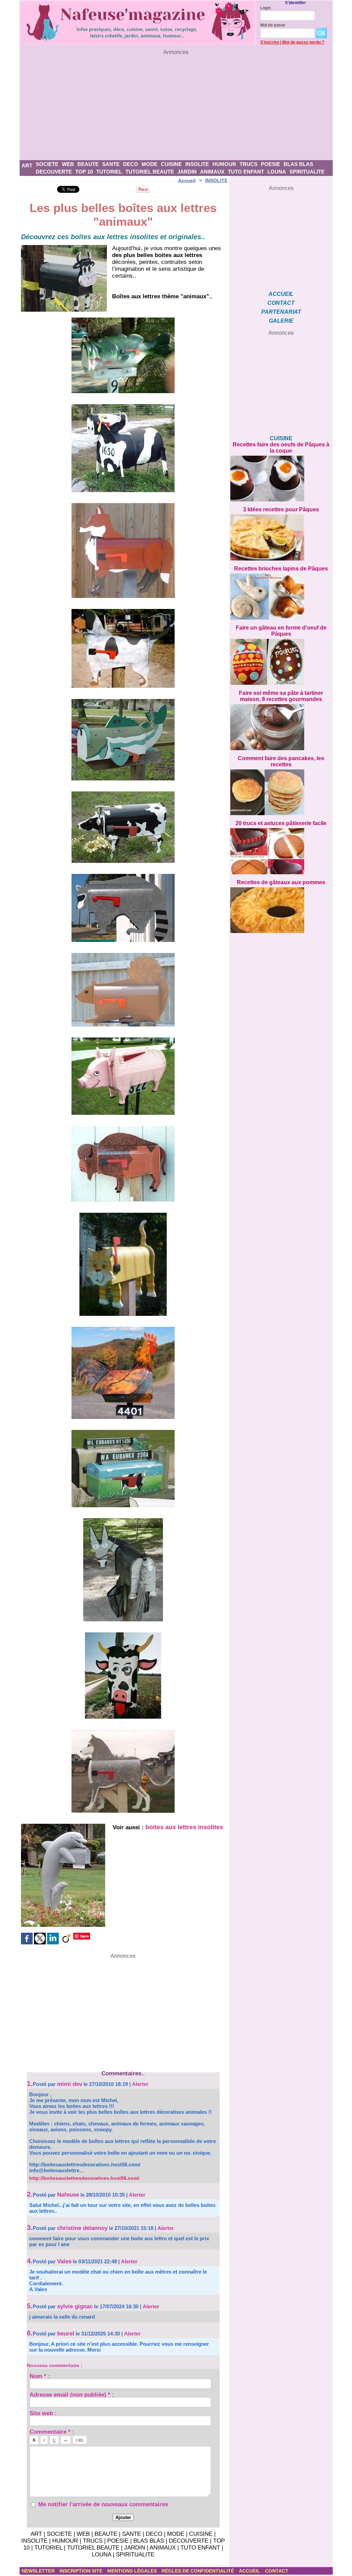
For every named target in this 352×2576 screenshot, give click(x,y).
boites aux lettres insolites (184, 1827)
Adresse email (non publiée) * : (72, 2394)
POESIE (271, 164)
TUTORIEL (109, 172)
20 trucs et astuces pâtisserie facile (281, 823)
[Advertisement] (176, 108)
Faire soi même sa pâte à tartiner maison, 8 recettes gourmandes (281, 696)
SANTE (111, 164)
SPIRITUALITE (307, 172)
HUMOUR (224, 164)
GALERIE (281, 321)
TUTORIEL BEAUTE (150, 172)
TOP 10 (84, 172)
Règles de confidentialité (199, 2571)
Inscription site (82, 2571)
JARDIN (187, 172)
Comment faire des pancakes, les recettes (281, 761)
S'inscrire (270, 42)
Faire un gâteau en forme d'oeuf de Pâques (281, 631)
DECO (131, 164)
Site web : (43, 2413)
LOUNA (277, 172)
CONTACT (281, 303)
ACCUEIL (281, 294)
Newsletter (39, 2571)
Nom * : (40, 2376)
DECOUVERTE (54, 172)
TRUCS (249, 164)
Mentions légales (133, 2571)
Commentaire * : (52, 2431)
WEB (68, 164)
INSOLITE (197, 164)
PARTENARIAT (281, 312)
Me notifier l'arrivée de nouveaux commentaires (103, 2504)
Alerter (140, 2084)
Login (266, 8)
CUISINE (171, 164)
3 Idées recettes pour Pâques (281, 509)
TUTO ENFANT (246, 172)
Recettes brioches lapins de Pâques (281, 569)
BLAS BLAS (298, 164)
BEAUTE (88, 164)
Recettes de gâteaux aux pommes (281, 882)
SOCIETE (47, 164)
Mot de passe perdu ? (303, 42)
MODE (150, 164)
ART (27, 165)
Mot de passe (273, 25)
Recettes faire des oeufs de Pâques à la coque (281, 448)
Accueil (187, 180)
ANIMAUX (212, 172)
